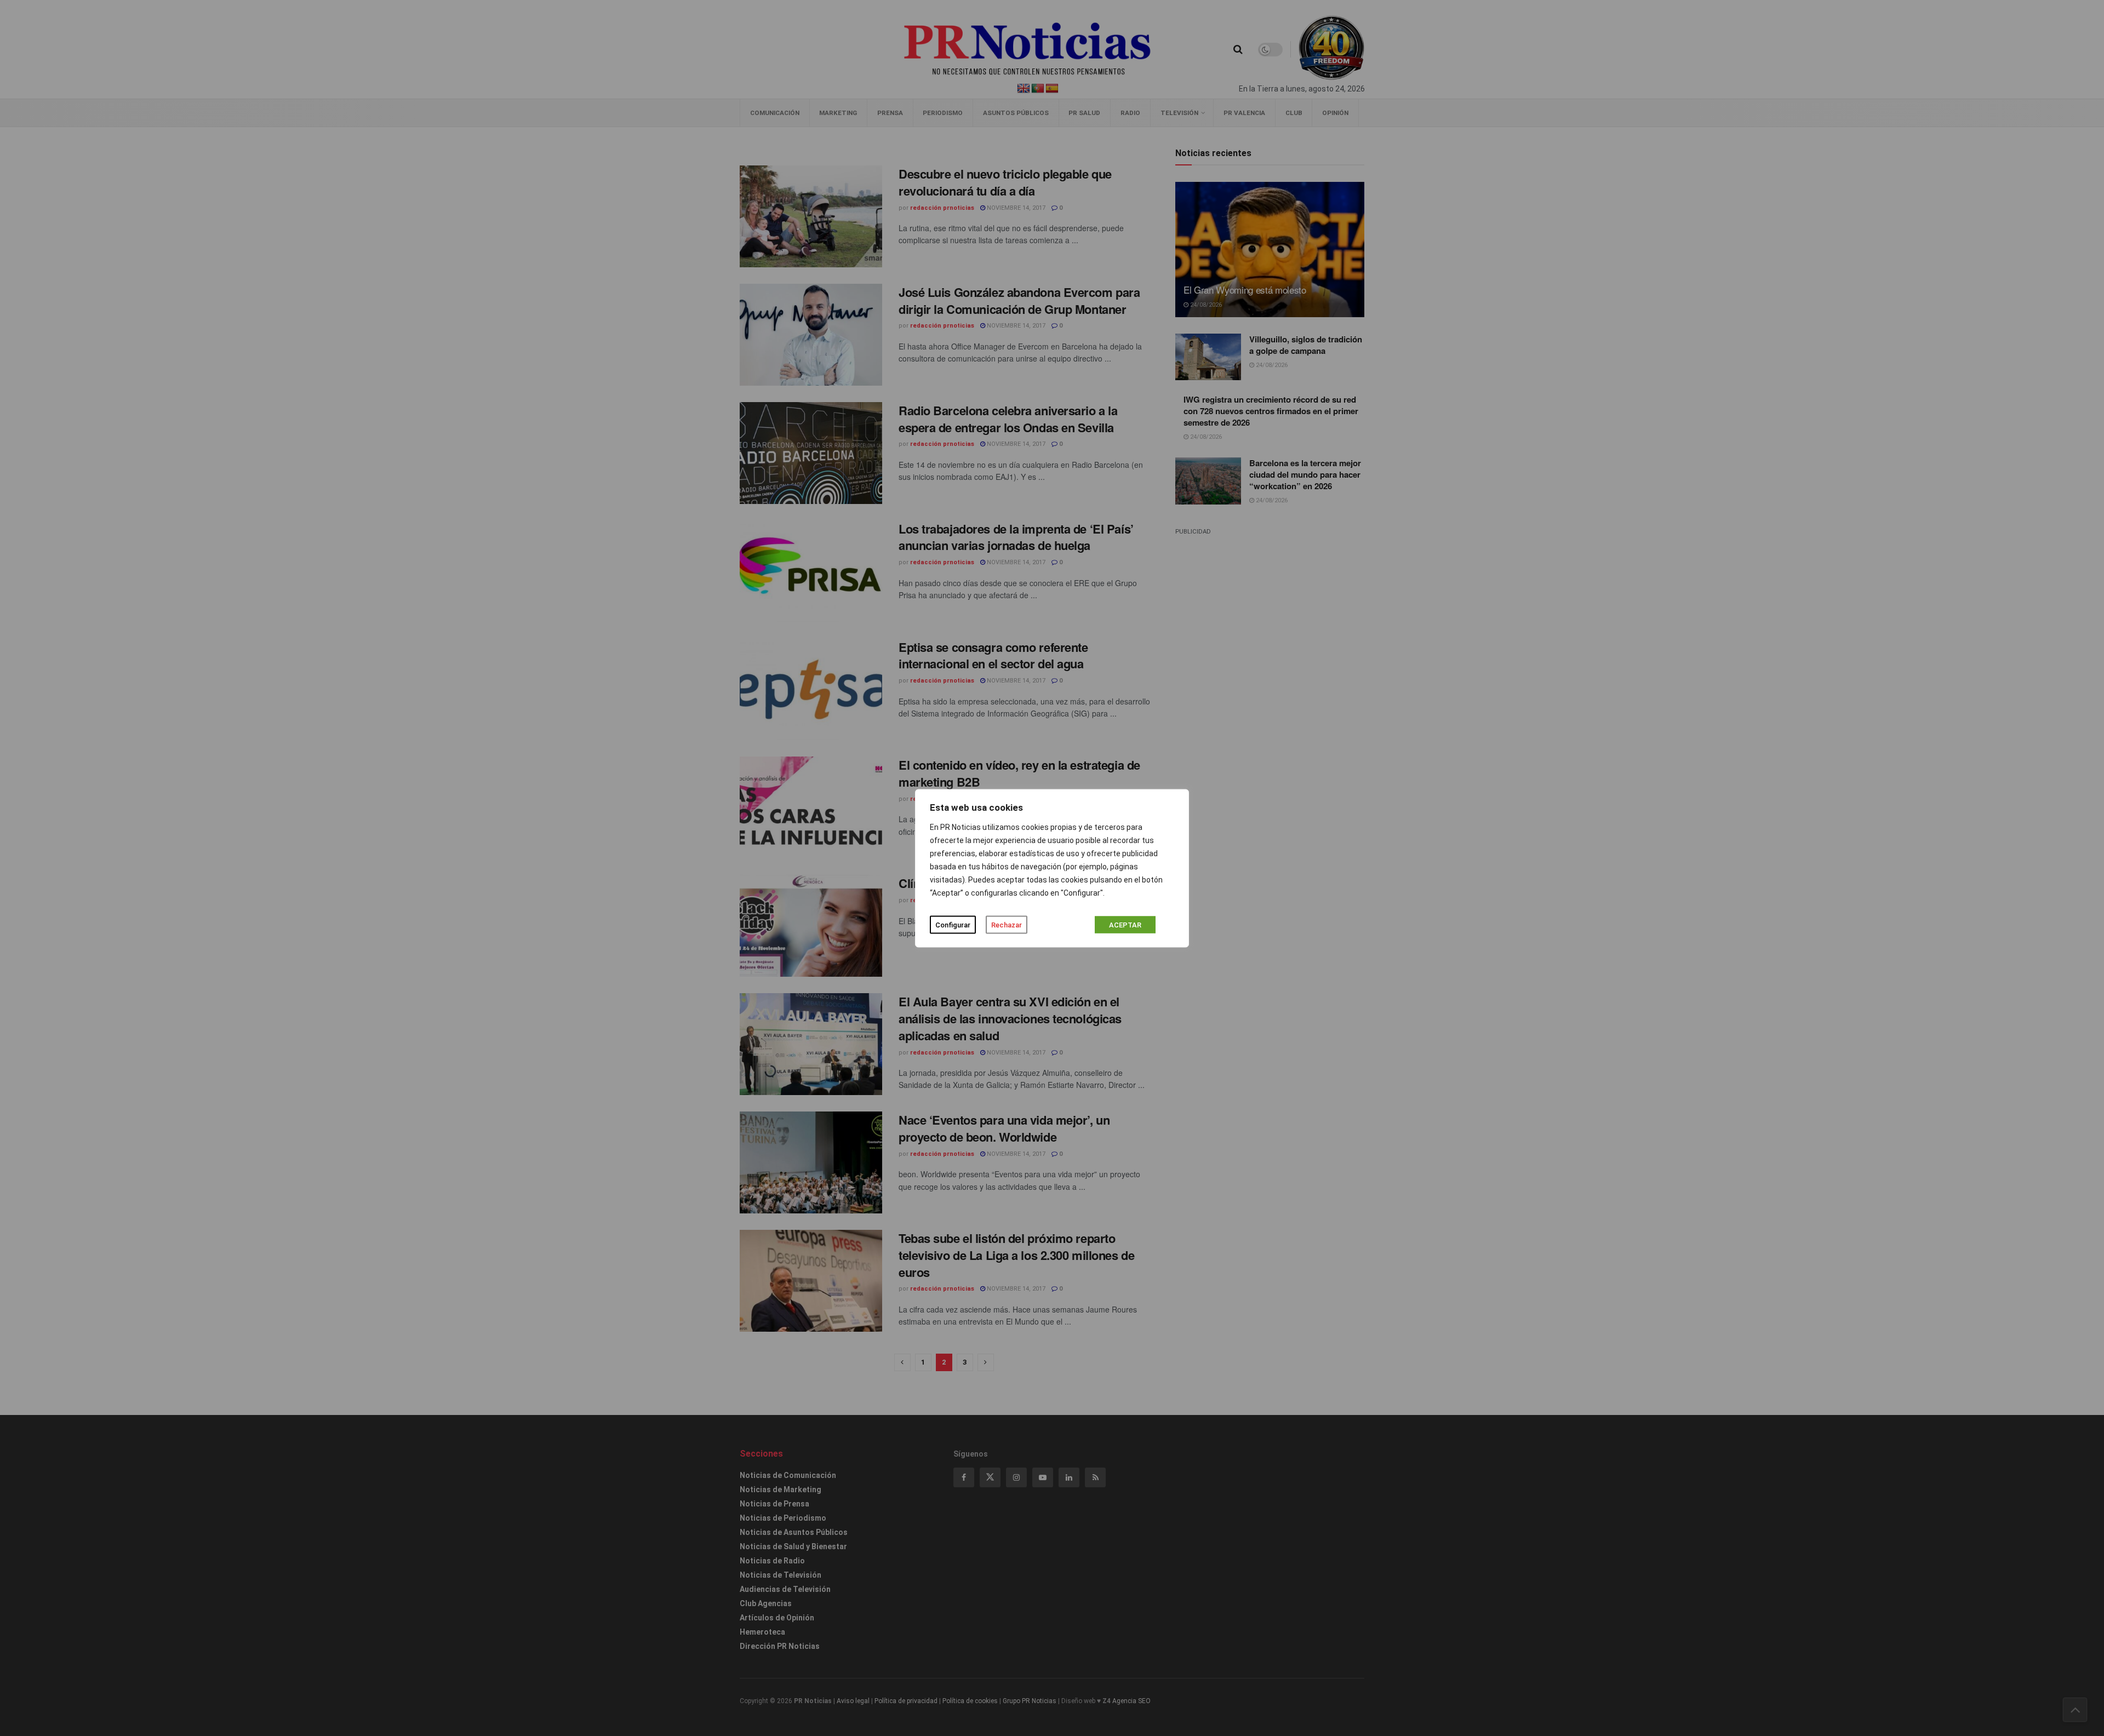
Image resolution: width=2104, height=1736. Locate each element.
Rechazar (1007, 924)
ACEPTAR (1125, 924)
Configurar (953, 924)
